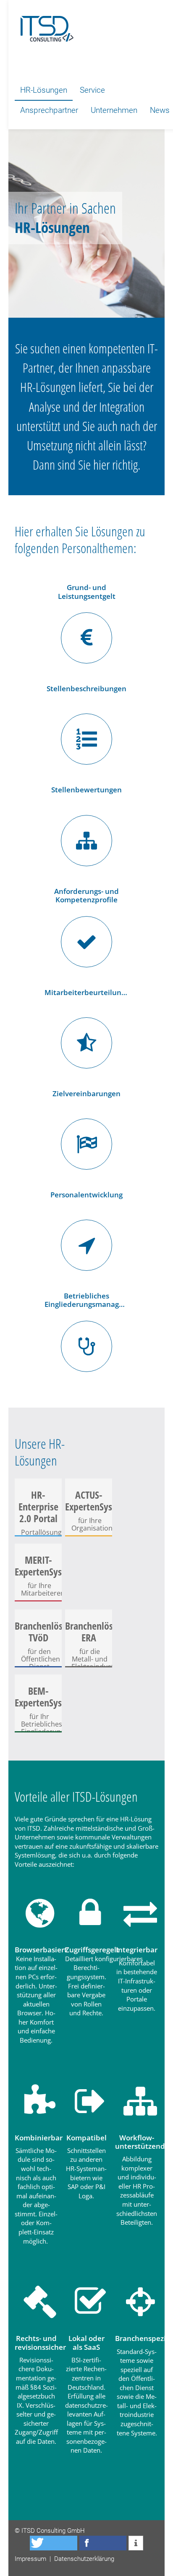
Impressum (30, 2559)
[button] (54, 2543)
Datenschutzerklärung (84, 2559)
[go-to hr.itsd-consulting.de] (44, 25)
